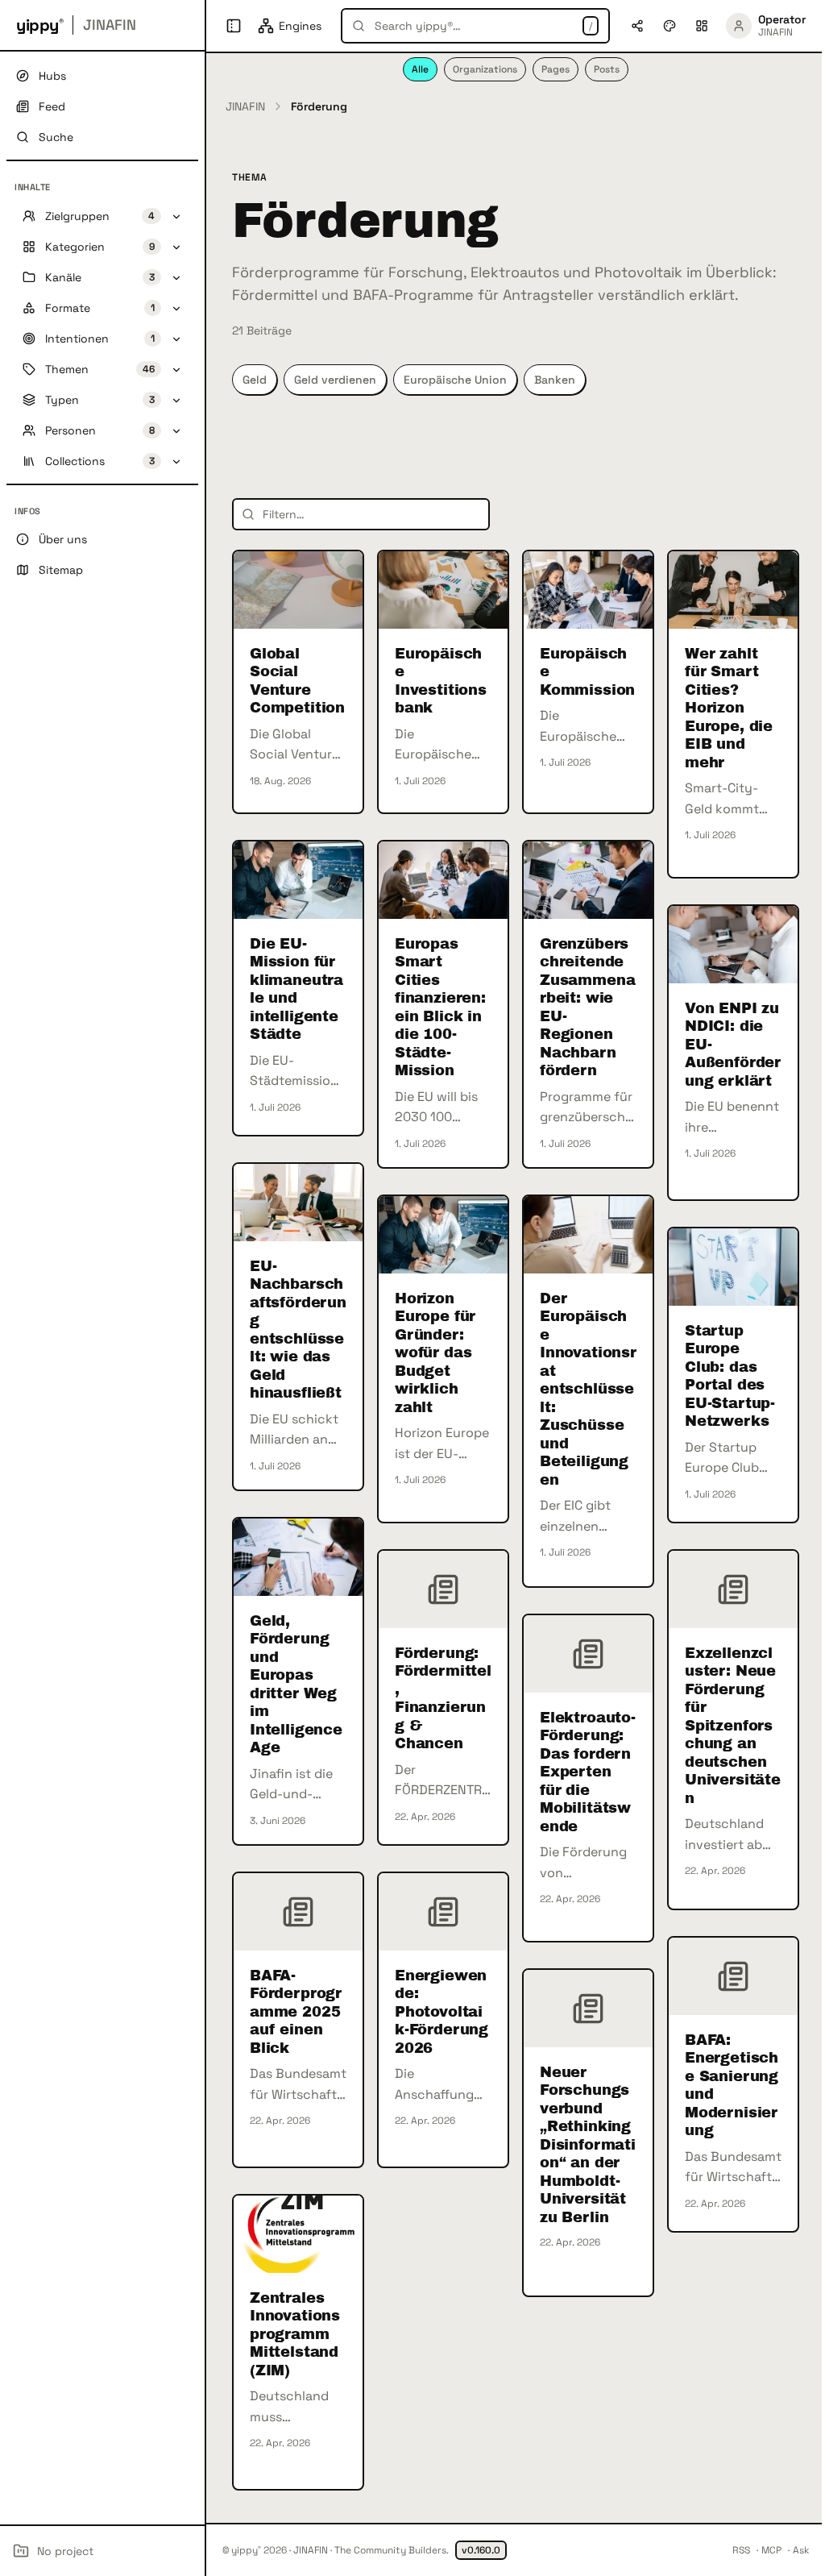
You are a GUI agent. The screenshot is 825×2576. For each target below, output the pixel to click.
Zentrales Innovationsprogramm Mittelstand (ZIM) (295, 2334)
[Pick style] (670, 26)
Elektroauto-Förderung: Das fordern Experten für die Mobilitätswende (588, 1772)
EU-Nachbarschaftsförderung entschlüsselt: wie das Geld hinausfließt (298, 1330)
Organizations (485, 69)
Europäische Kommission (587, 672)
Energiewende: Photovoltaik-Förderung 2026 (442, 2012)
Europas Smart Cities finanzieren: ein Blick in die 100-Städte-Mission (440, 1008)
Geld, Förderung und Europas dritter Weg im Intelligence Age (296, 1685)
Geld (255, 380)
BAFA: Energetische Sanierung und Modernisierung (732, 2086)
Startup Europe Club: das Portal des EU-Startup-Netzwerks (730, 1376)
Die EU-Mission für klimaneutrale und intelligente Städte (296, 989)
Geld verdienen (335, 380)
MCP (771, 2550)
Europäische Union (455, 380)
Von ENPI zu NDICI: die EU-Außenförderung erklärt (733, 1045)
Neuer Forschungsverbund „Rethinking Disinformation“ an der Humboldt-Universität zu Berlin (588, 2145)
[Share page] (637, 26)
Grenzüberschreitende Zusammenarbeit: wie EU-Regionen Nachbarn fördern (587, 1008)
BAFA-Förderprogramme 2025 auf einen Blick (296, 2012)
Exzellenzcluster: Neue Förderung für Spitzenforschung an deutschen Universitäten (733, 1726)
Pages (556, 69)
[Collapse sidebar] (234, 26)
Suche (56, 137)
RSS (741, 2550)
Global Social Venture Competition (297, 681)
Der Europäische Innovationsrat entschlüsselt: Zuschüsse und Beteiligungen (588, 1389)
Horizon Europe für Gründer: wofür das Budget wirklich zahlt (435, 1353)
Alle (420, 69)
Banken (555, 380)
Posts (607, 69)
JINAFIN (245, 106)
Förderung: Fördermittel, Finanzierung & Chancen (443, 1699)
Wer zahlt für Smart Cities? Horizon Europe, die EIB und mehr (729, 708)
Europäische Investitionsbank (441, 681)
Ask (801, 2550)
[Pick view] (702, 26)
